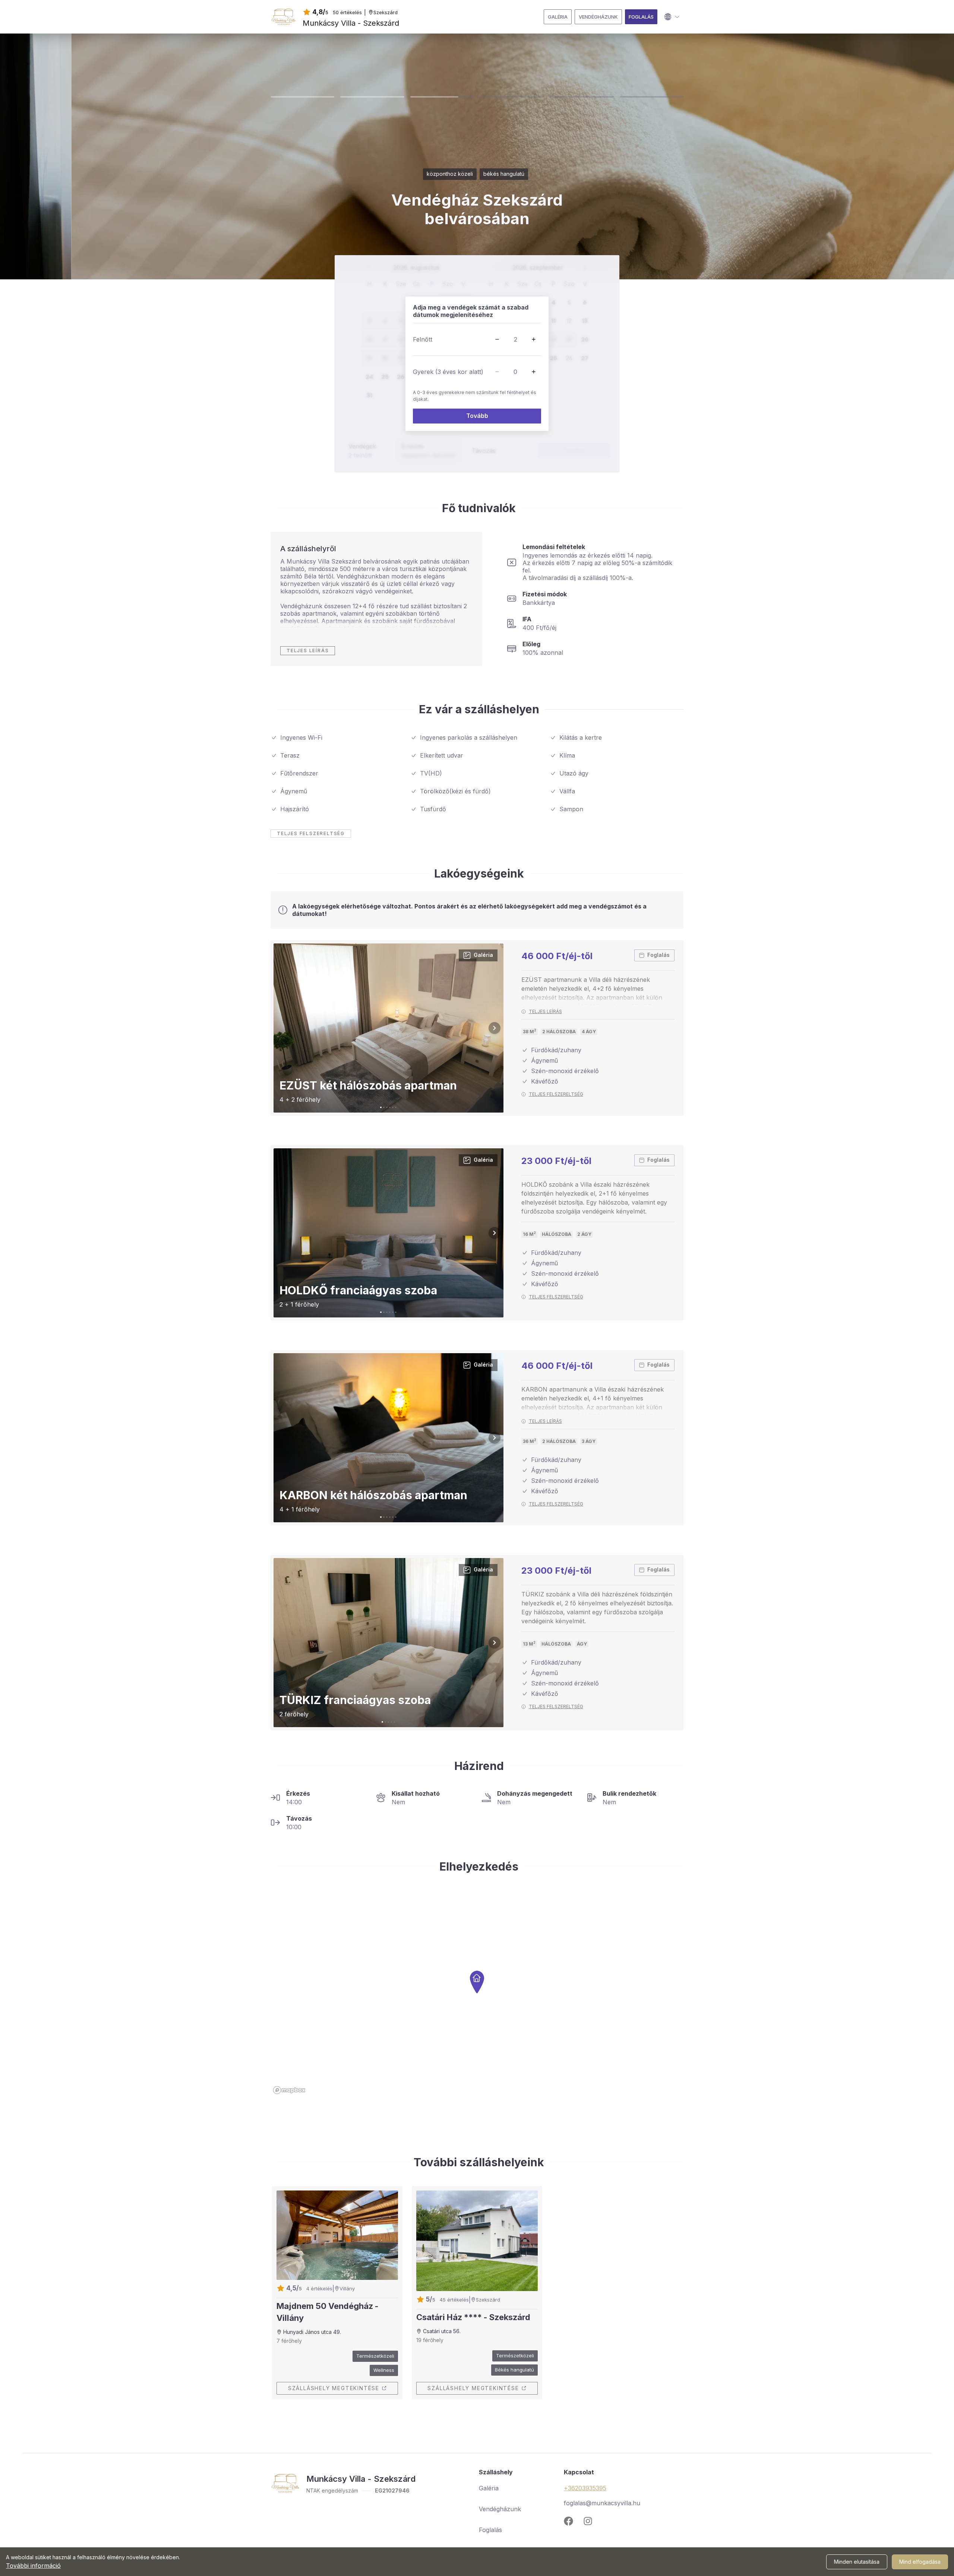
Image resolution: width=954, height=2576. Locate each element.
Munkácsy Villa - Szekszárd (351, 23)
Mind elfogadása (920, 2562)
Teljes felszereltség (556, 1094)
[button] (497, 339)
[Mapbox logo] (289, 2090)
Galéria (483, 955)
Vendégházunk (500, 2509)
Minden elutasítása (857, 2562)
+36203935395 (585, 2488)
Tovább (477, 416)
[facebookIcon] (571, 2521)
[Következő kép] (495, 1028)
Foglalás (658, 955)
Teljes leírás (545, 1012)
